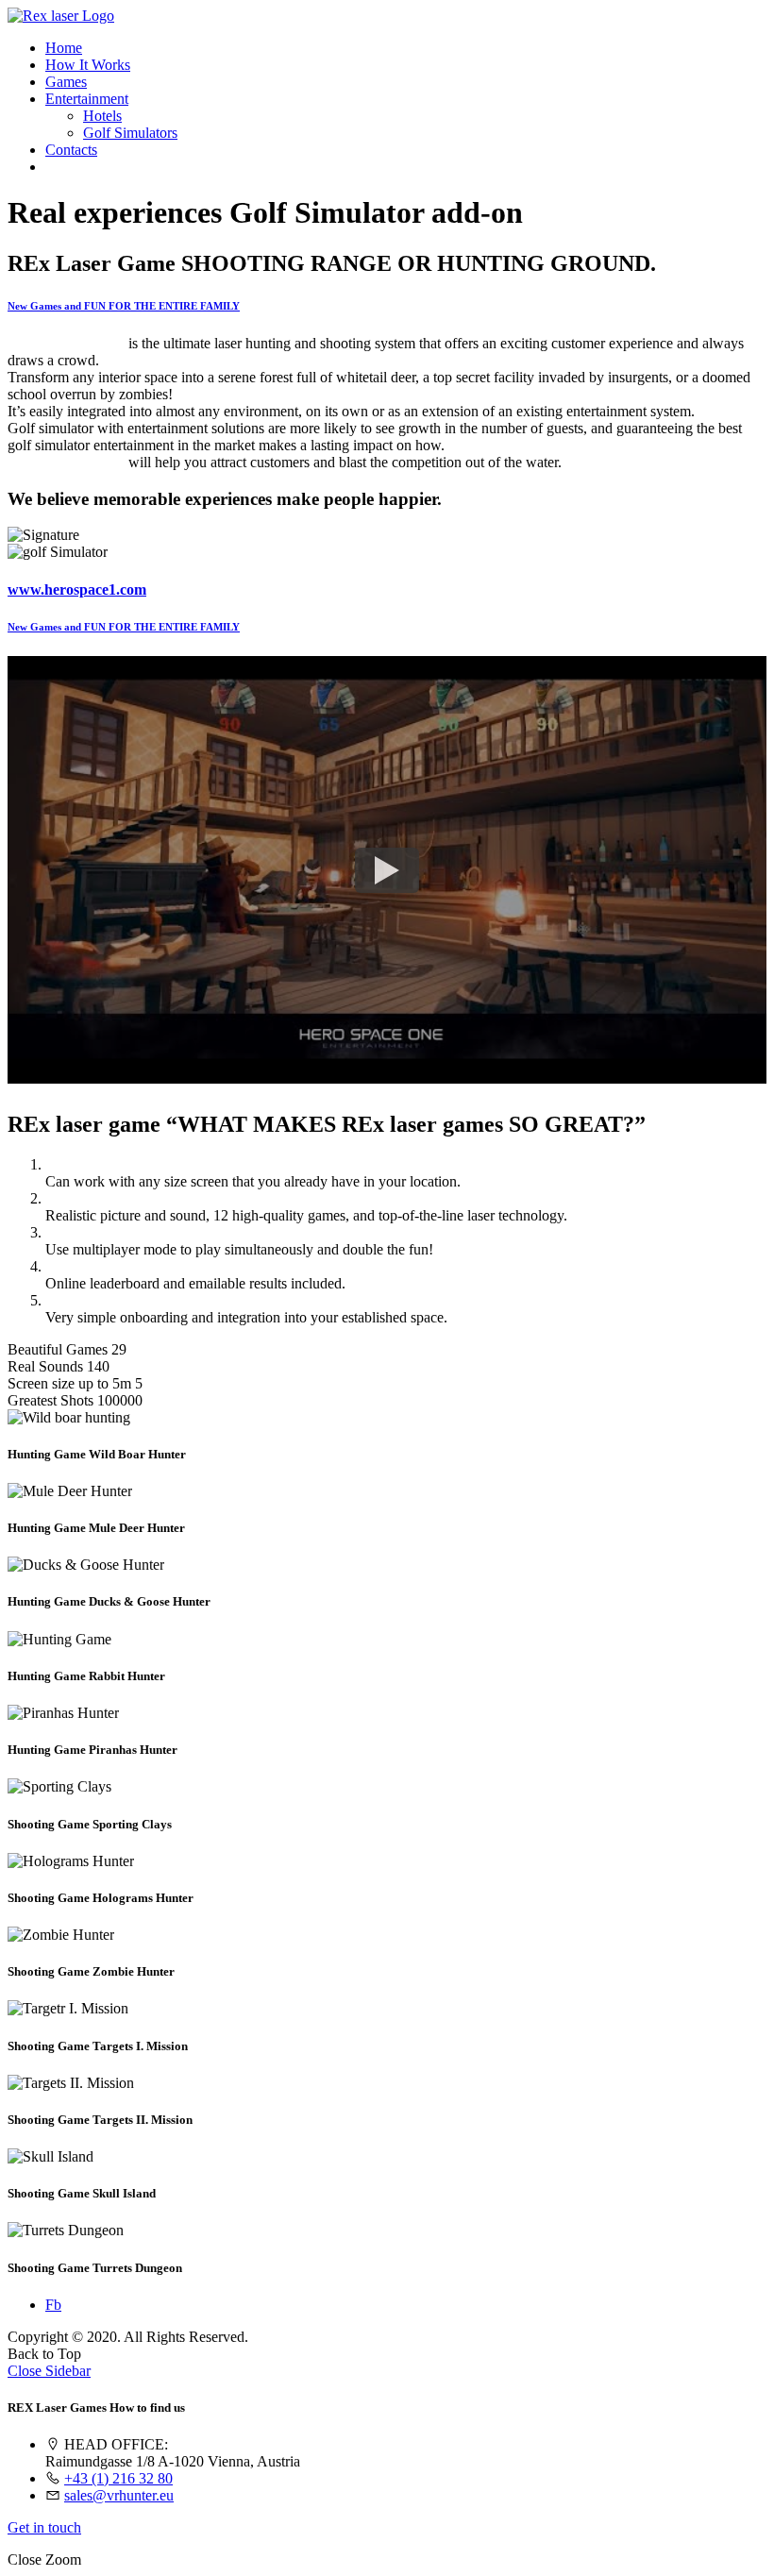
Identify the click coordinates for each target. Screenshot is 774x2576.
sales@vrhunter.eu (119, 2495)
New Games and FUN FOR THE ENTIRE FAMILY (124, 306)
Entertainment (87, 99)
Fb (53, 2305)
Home (64, 48)
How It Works (88, 65)
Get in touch (44, 2527)
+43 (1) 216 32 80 (118, 2478)
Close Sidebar (49, 2371)
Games (66, 82)
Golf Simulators (130, 133)
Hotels (102, 116)
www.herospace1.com (77, 589)
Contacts (71, 150)
